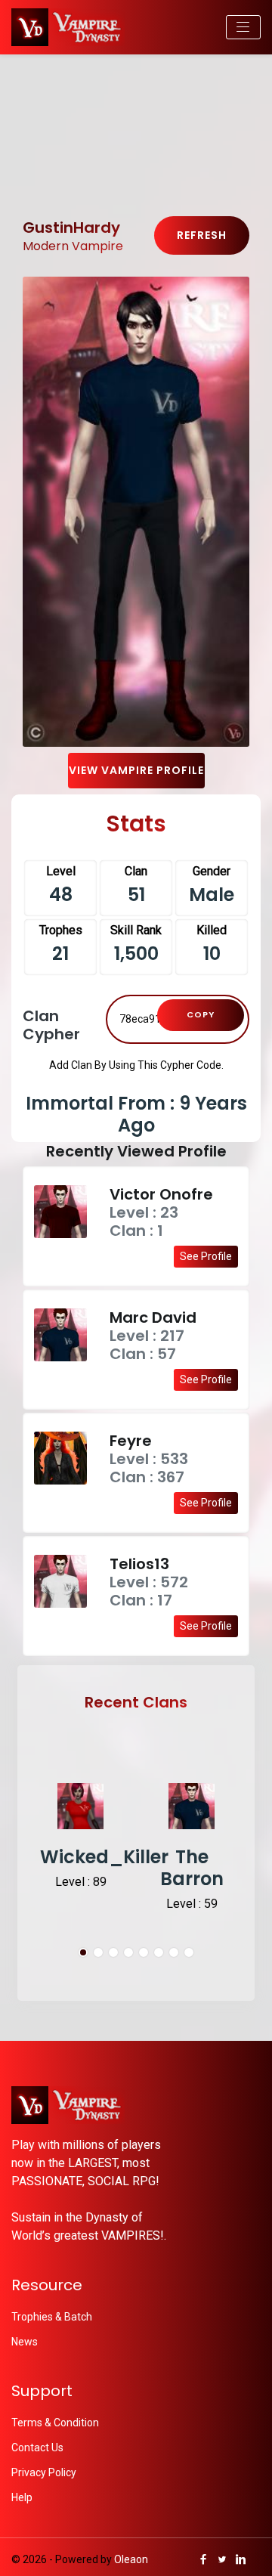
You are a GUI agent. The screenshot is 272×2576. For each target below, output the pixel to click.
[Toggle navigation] (243, 27)
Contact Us (37, 2448)
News (25, 2342)
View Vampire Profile (136, 770)
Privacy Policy (44, 2472)
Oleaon (131, 2559)
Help (22, 2497)
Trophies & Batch (52, 2317)
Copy (201, 1014)
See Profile (206, 1256)
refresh (202, 235)
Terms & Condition (55, 2423)
